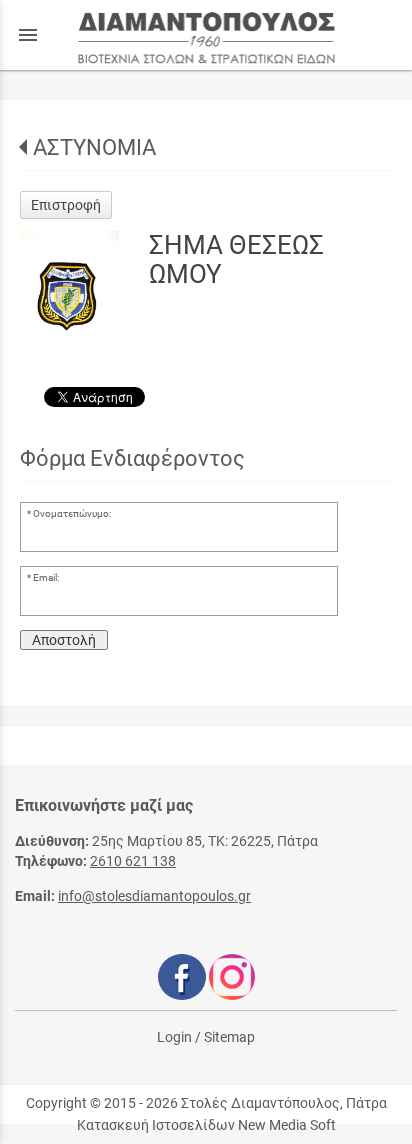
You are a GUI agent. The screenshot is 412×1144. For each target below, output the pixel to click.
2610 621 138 (133, 861)
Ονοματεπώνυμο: (72, 513)
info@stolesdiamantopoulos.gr (154, 896)
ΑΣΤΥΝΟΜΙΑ (94, 147)
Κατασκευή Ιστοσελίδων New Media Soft (206, 1125)
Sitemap (229, 1037)
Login (174, 1037)
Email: (46, 577)
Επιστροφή (66, 205)
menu (28, 35)
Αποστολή (64, 640)
